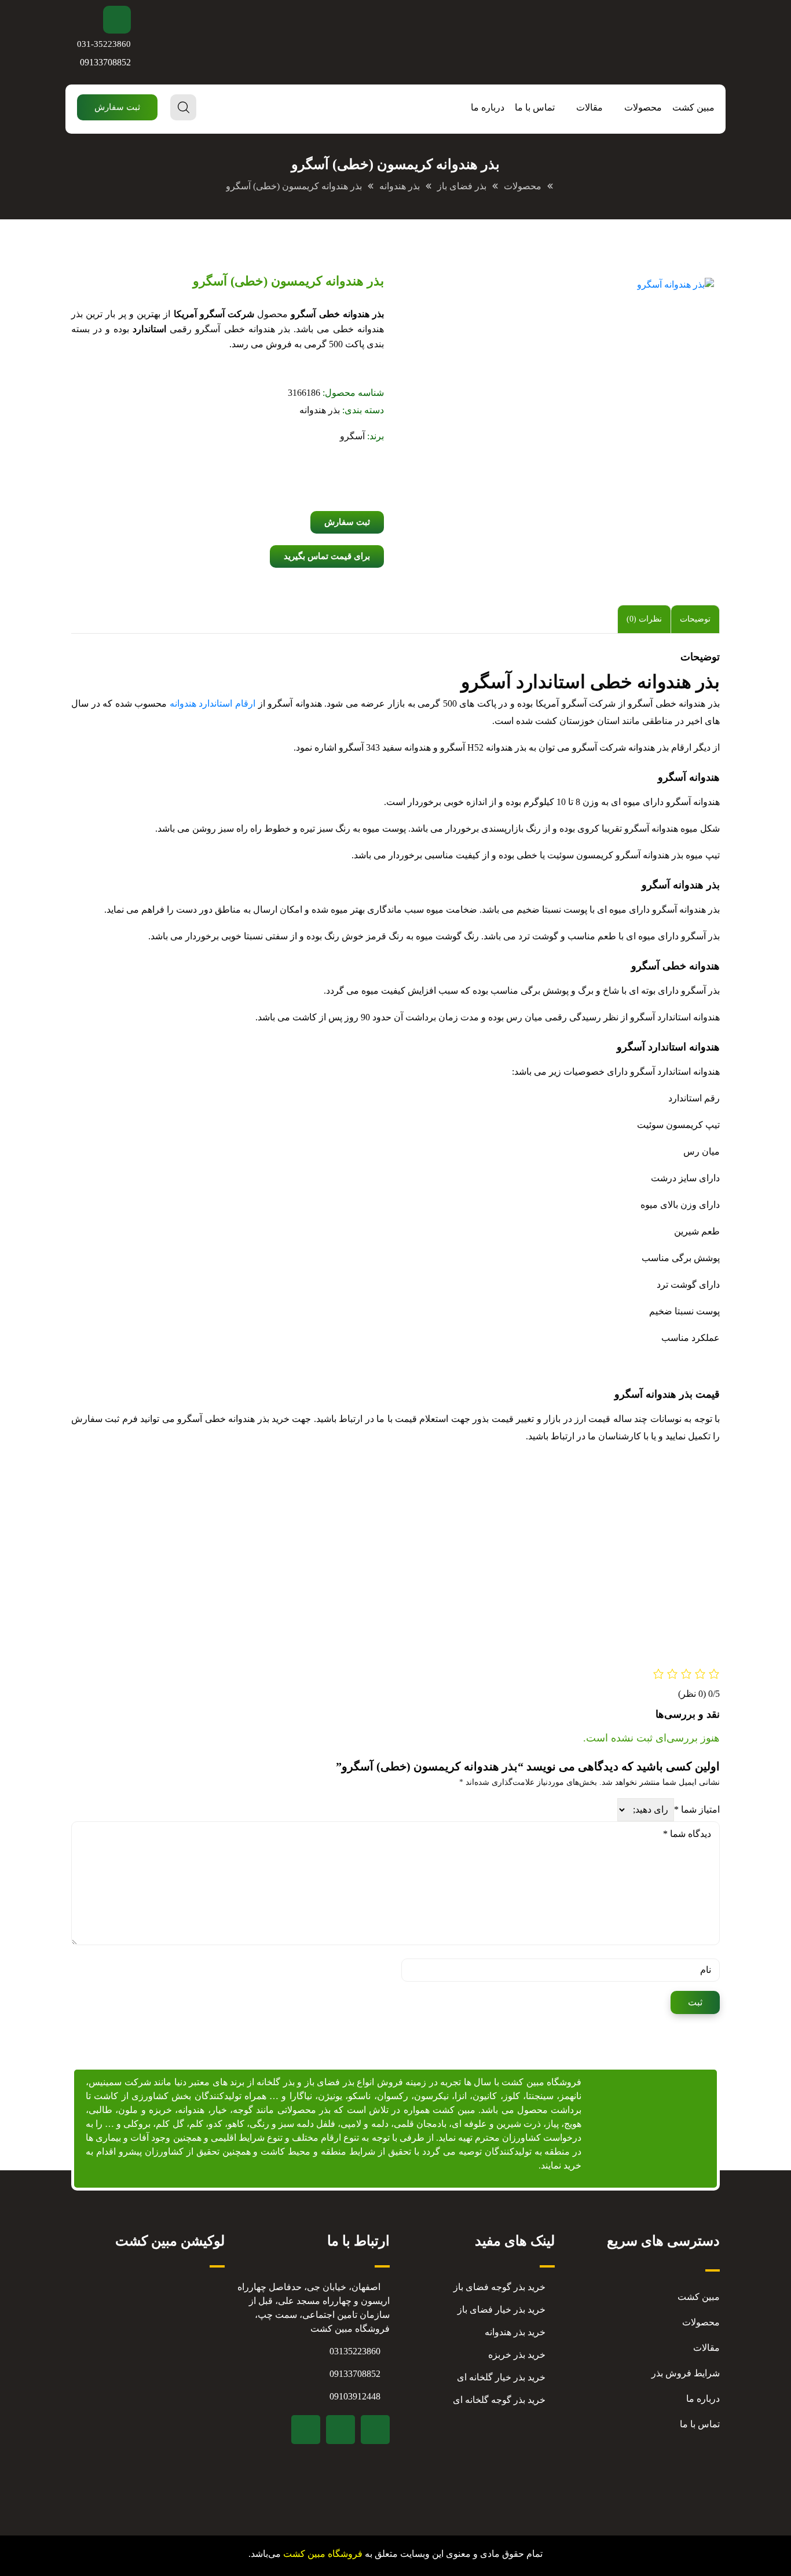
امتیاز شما (697, 1809)
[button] (117, 107)
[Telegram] (375, 2430)
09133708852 (105, 62)
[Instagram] (340, 2430)
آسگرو (352, 436)
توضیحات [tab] (695, 619)
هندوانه (191, 2110)
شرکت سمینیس (120, 2082)
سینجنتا (540, 2096)
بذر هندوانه (320, 410)
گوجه (243, 2110)
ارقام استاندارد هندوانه (213, 703)
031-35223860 (104, 44)
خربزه (160, 2110)
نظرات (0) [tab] (644, 619)
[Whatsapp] (306, 2430)
